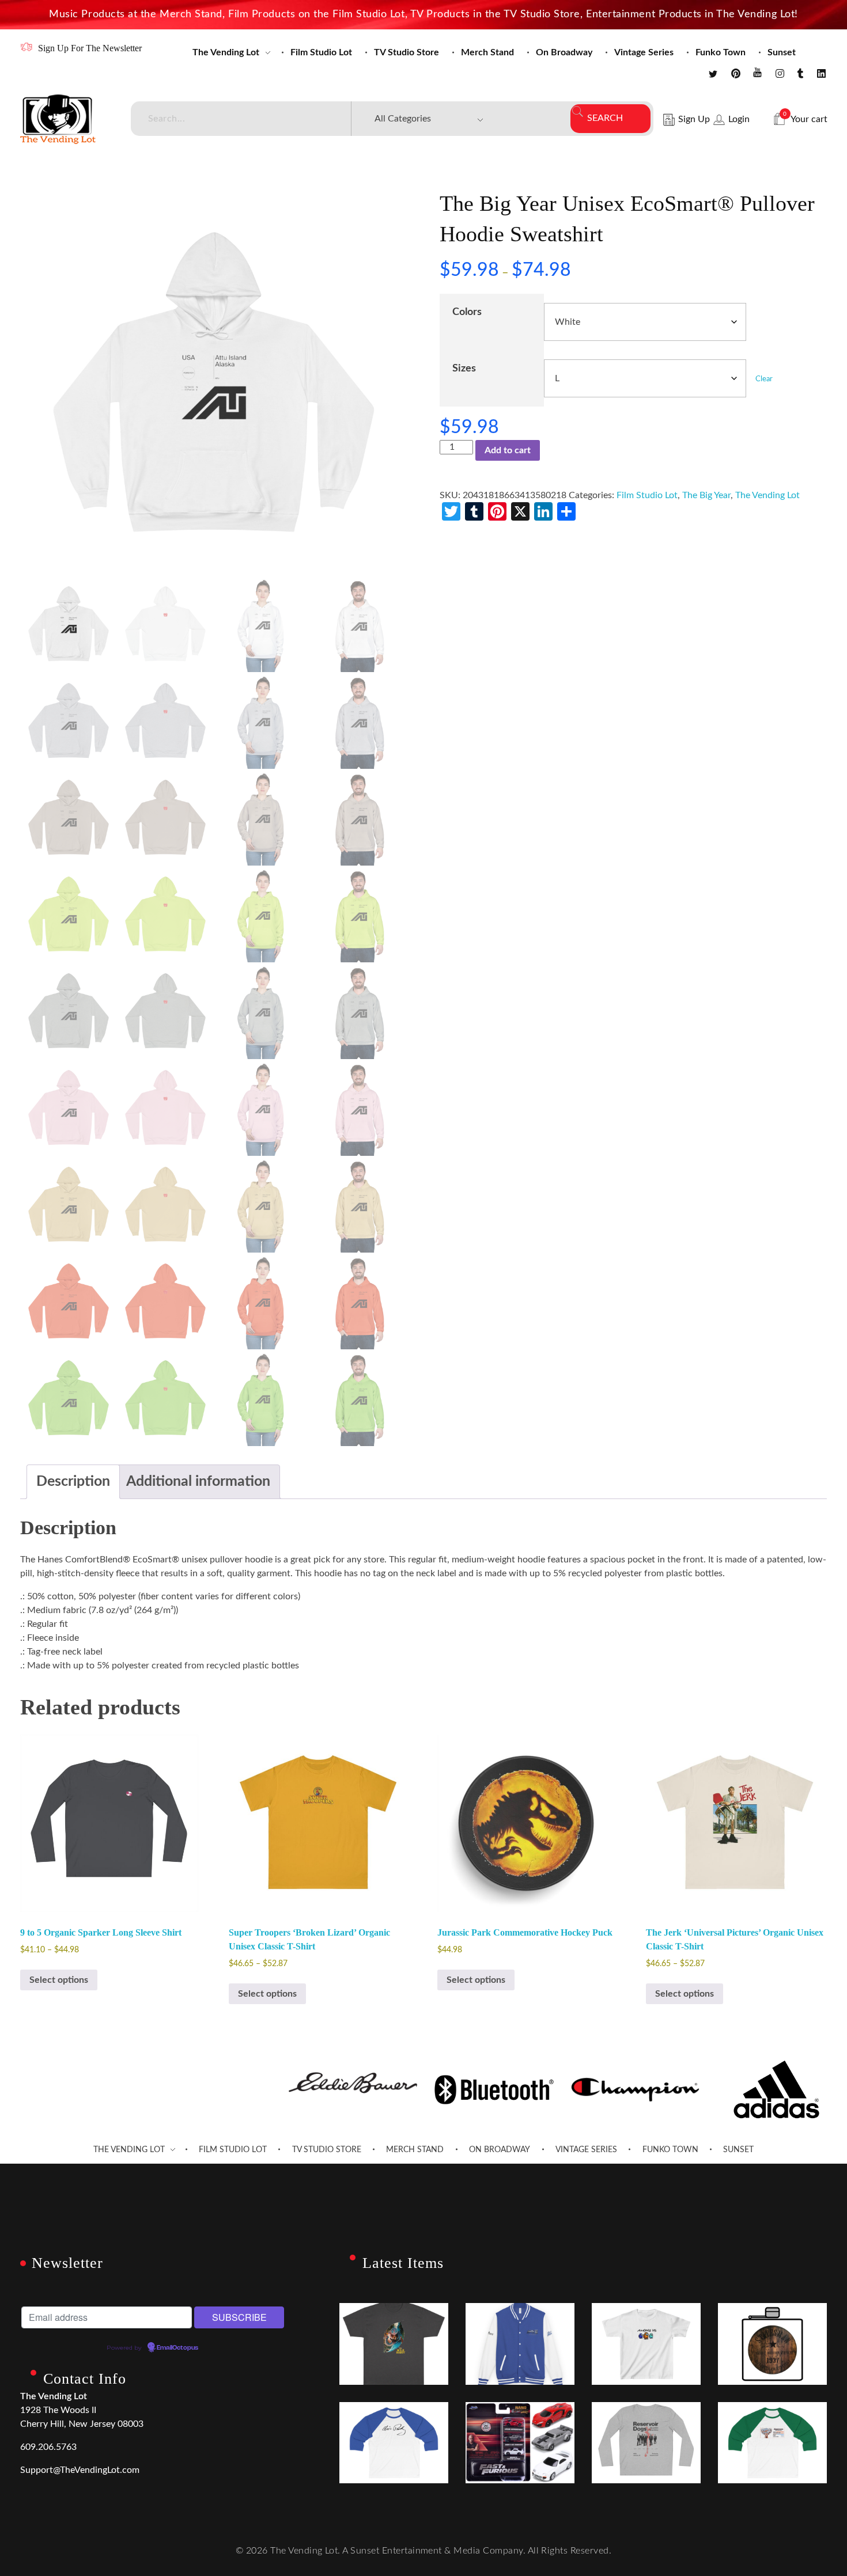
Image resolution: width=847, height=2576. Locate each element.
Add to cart (508, 450)
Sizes (464, 368)
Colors (467, 312)
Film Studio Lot (647, 495)
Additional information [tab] (198, 1482)
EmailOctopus (177, 2348)
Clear (764, 379)
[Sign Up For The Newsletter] (26, 47)
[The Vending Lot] (58, 119)
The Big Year (706, 495)
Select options (59, 1980)
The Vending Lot (767, 495)
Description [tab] (73, 1482)
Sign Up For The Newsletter (90, 48)
